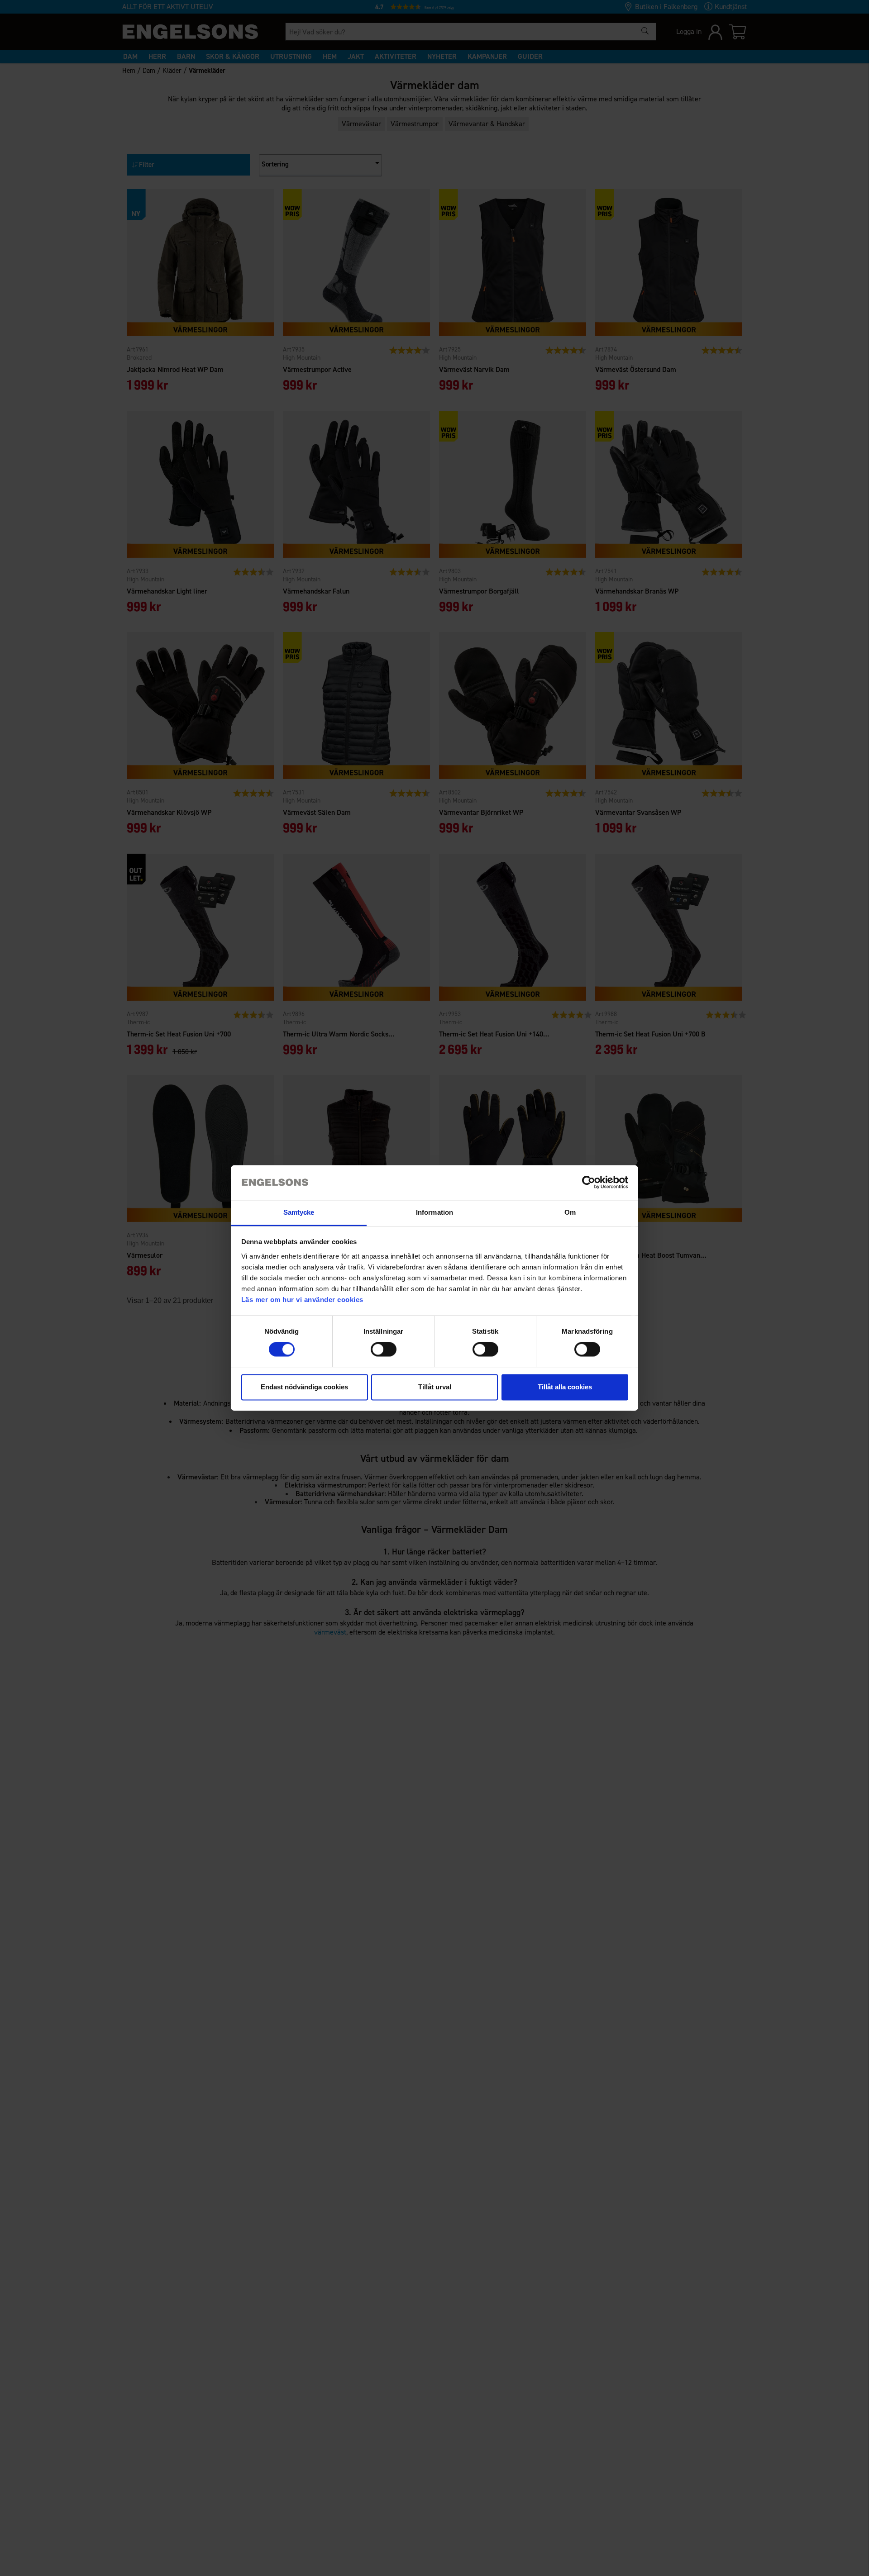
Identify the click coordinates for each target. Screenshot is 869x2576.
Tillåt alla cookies (565, 1387)
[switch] (384, 1350)
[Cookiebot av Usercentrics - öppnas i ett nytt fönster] (589, 1183)
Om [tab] (570, 1212)
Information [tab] (434, 1212)
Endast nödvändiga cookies (304, 1387)
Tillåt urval (435, 1387)
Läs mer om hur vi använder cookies (302, 1300)
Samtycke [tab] (299, 1212)
